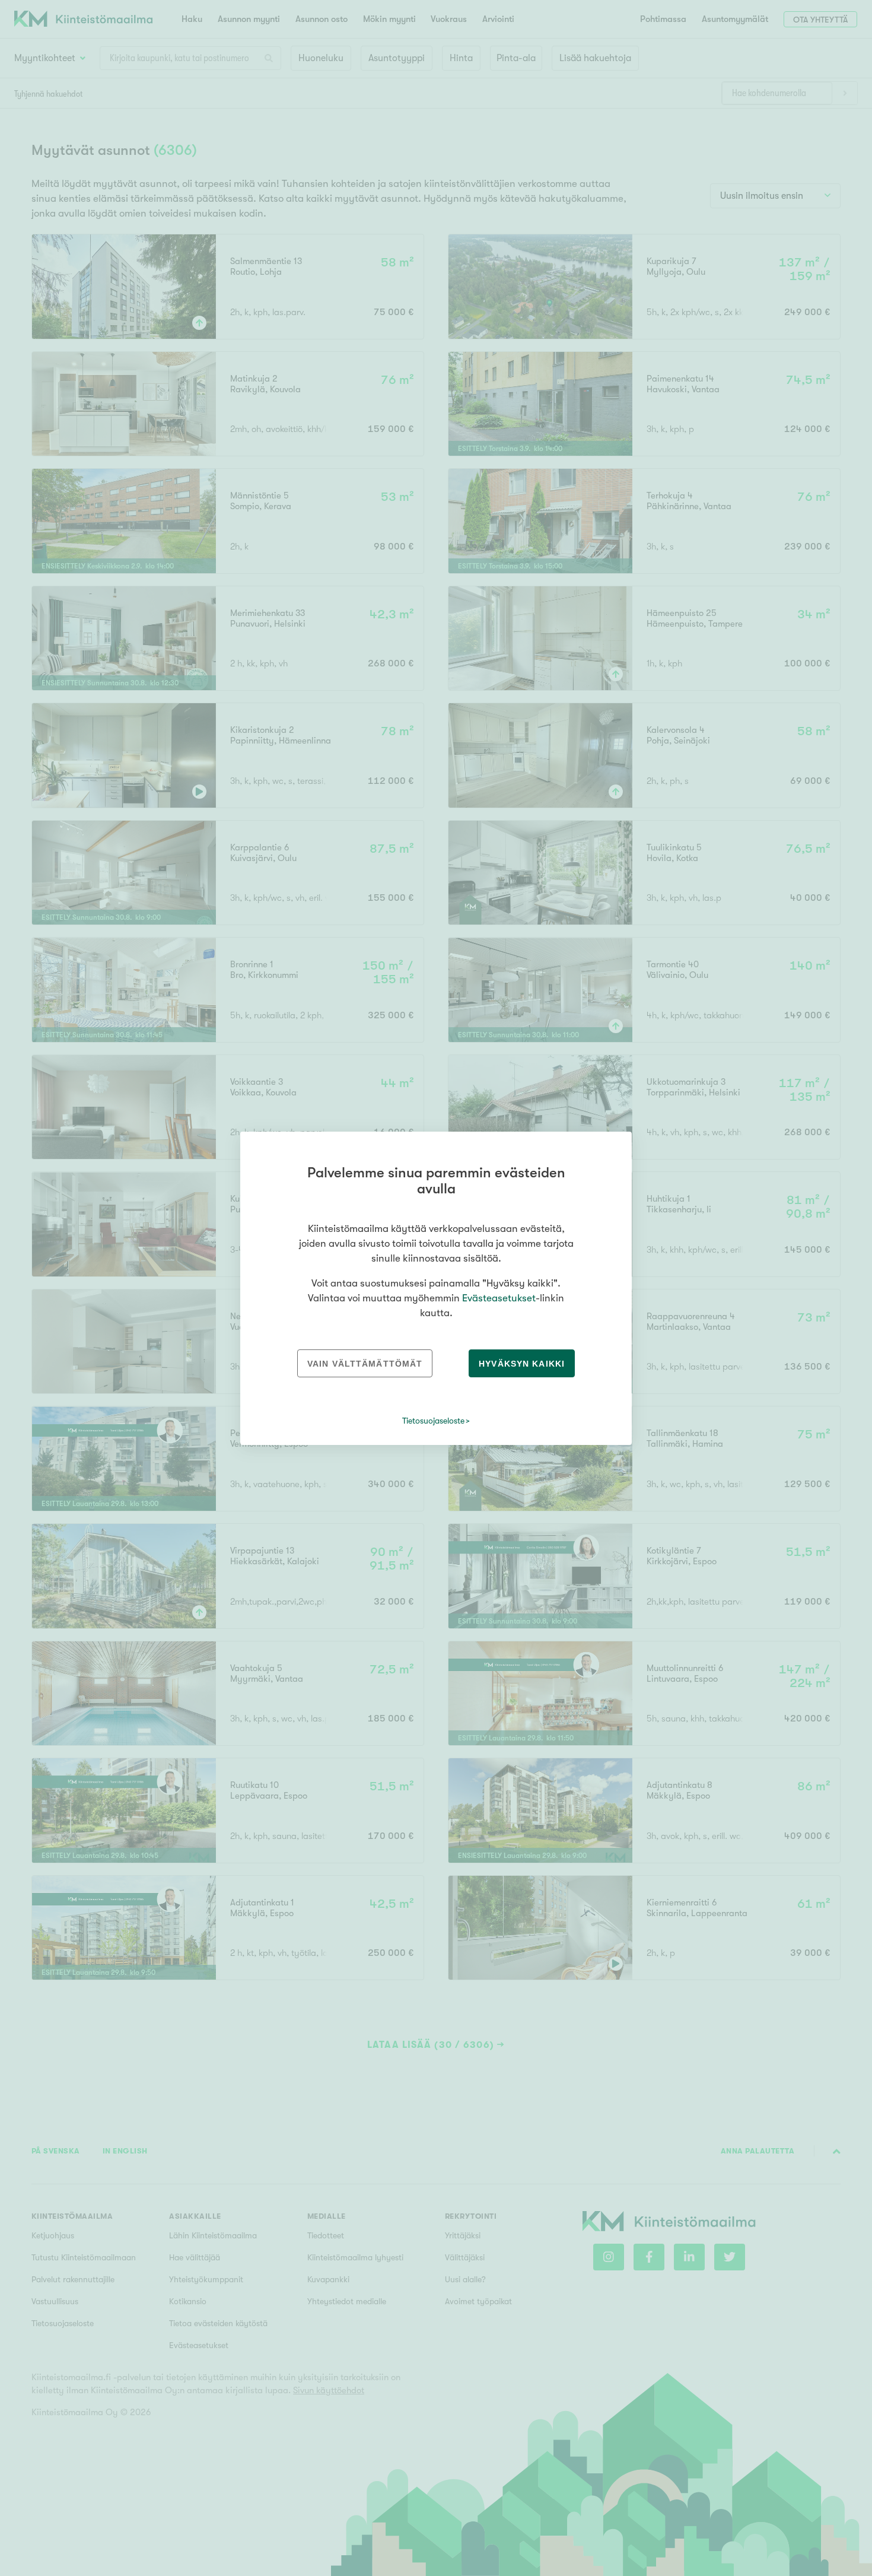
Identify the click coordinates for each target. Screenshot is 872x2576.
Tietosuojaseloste (433, 1421)
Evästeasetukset (499, 1298)
